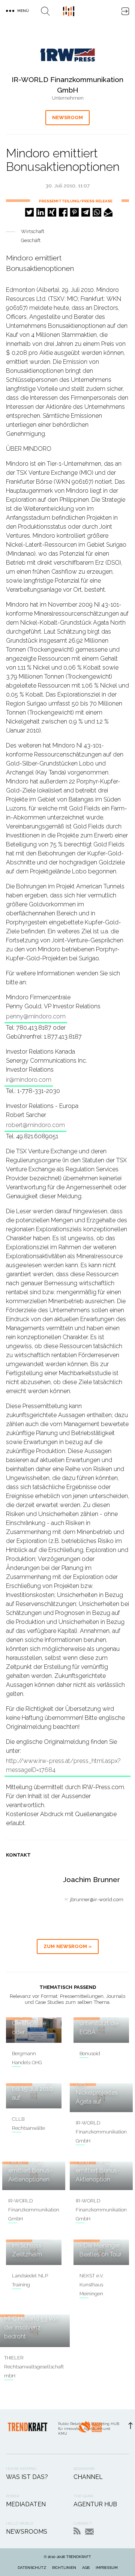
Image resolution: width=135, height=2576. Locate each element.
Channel (88, 2477)
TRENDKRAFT (79, 2557)
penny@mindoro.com (36, 1016)
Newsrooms (27, 2532)
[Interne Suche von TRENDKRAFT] (45, 11)
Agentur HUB (95, 2504)
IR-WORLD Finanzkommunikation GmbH (101, 2132)
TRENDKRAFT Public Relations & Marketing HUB (69, 11)
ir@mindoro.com (29, 1080)
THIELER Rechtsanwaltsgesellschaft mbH (34, 2367)
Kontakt (89, 2532)
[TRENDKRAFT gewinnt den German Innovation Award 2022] (90, 2432)
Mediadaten (26, 2504)
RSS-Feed (77, 2531)
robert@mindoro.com (35, 1125)
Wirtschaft (33, 231)
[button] (29, 212)
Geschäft (31, 240)
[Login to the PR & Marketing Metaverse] (125, 11)
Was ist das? (27, 2477)
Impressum (107, 2568)
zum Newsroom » (68, 1946)
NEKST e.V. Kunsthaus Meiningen (92, 2285)
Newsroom (67, 117)
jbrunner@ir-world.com (97, 1899)
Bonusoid (90, 2053)
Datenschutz (32, 2568)
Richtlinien (64, 2568)
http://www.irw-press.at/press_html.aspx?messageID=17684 (63, 1765)
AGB (86, 2568)
